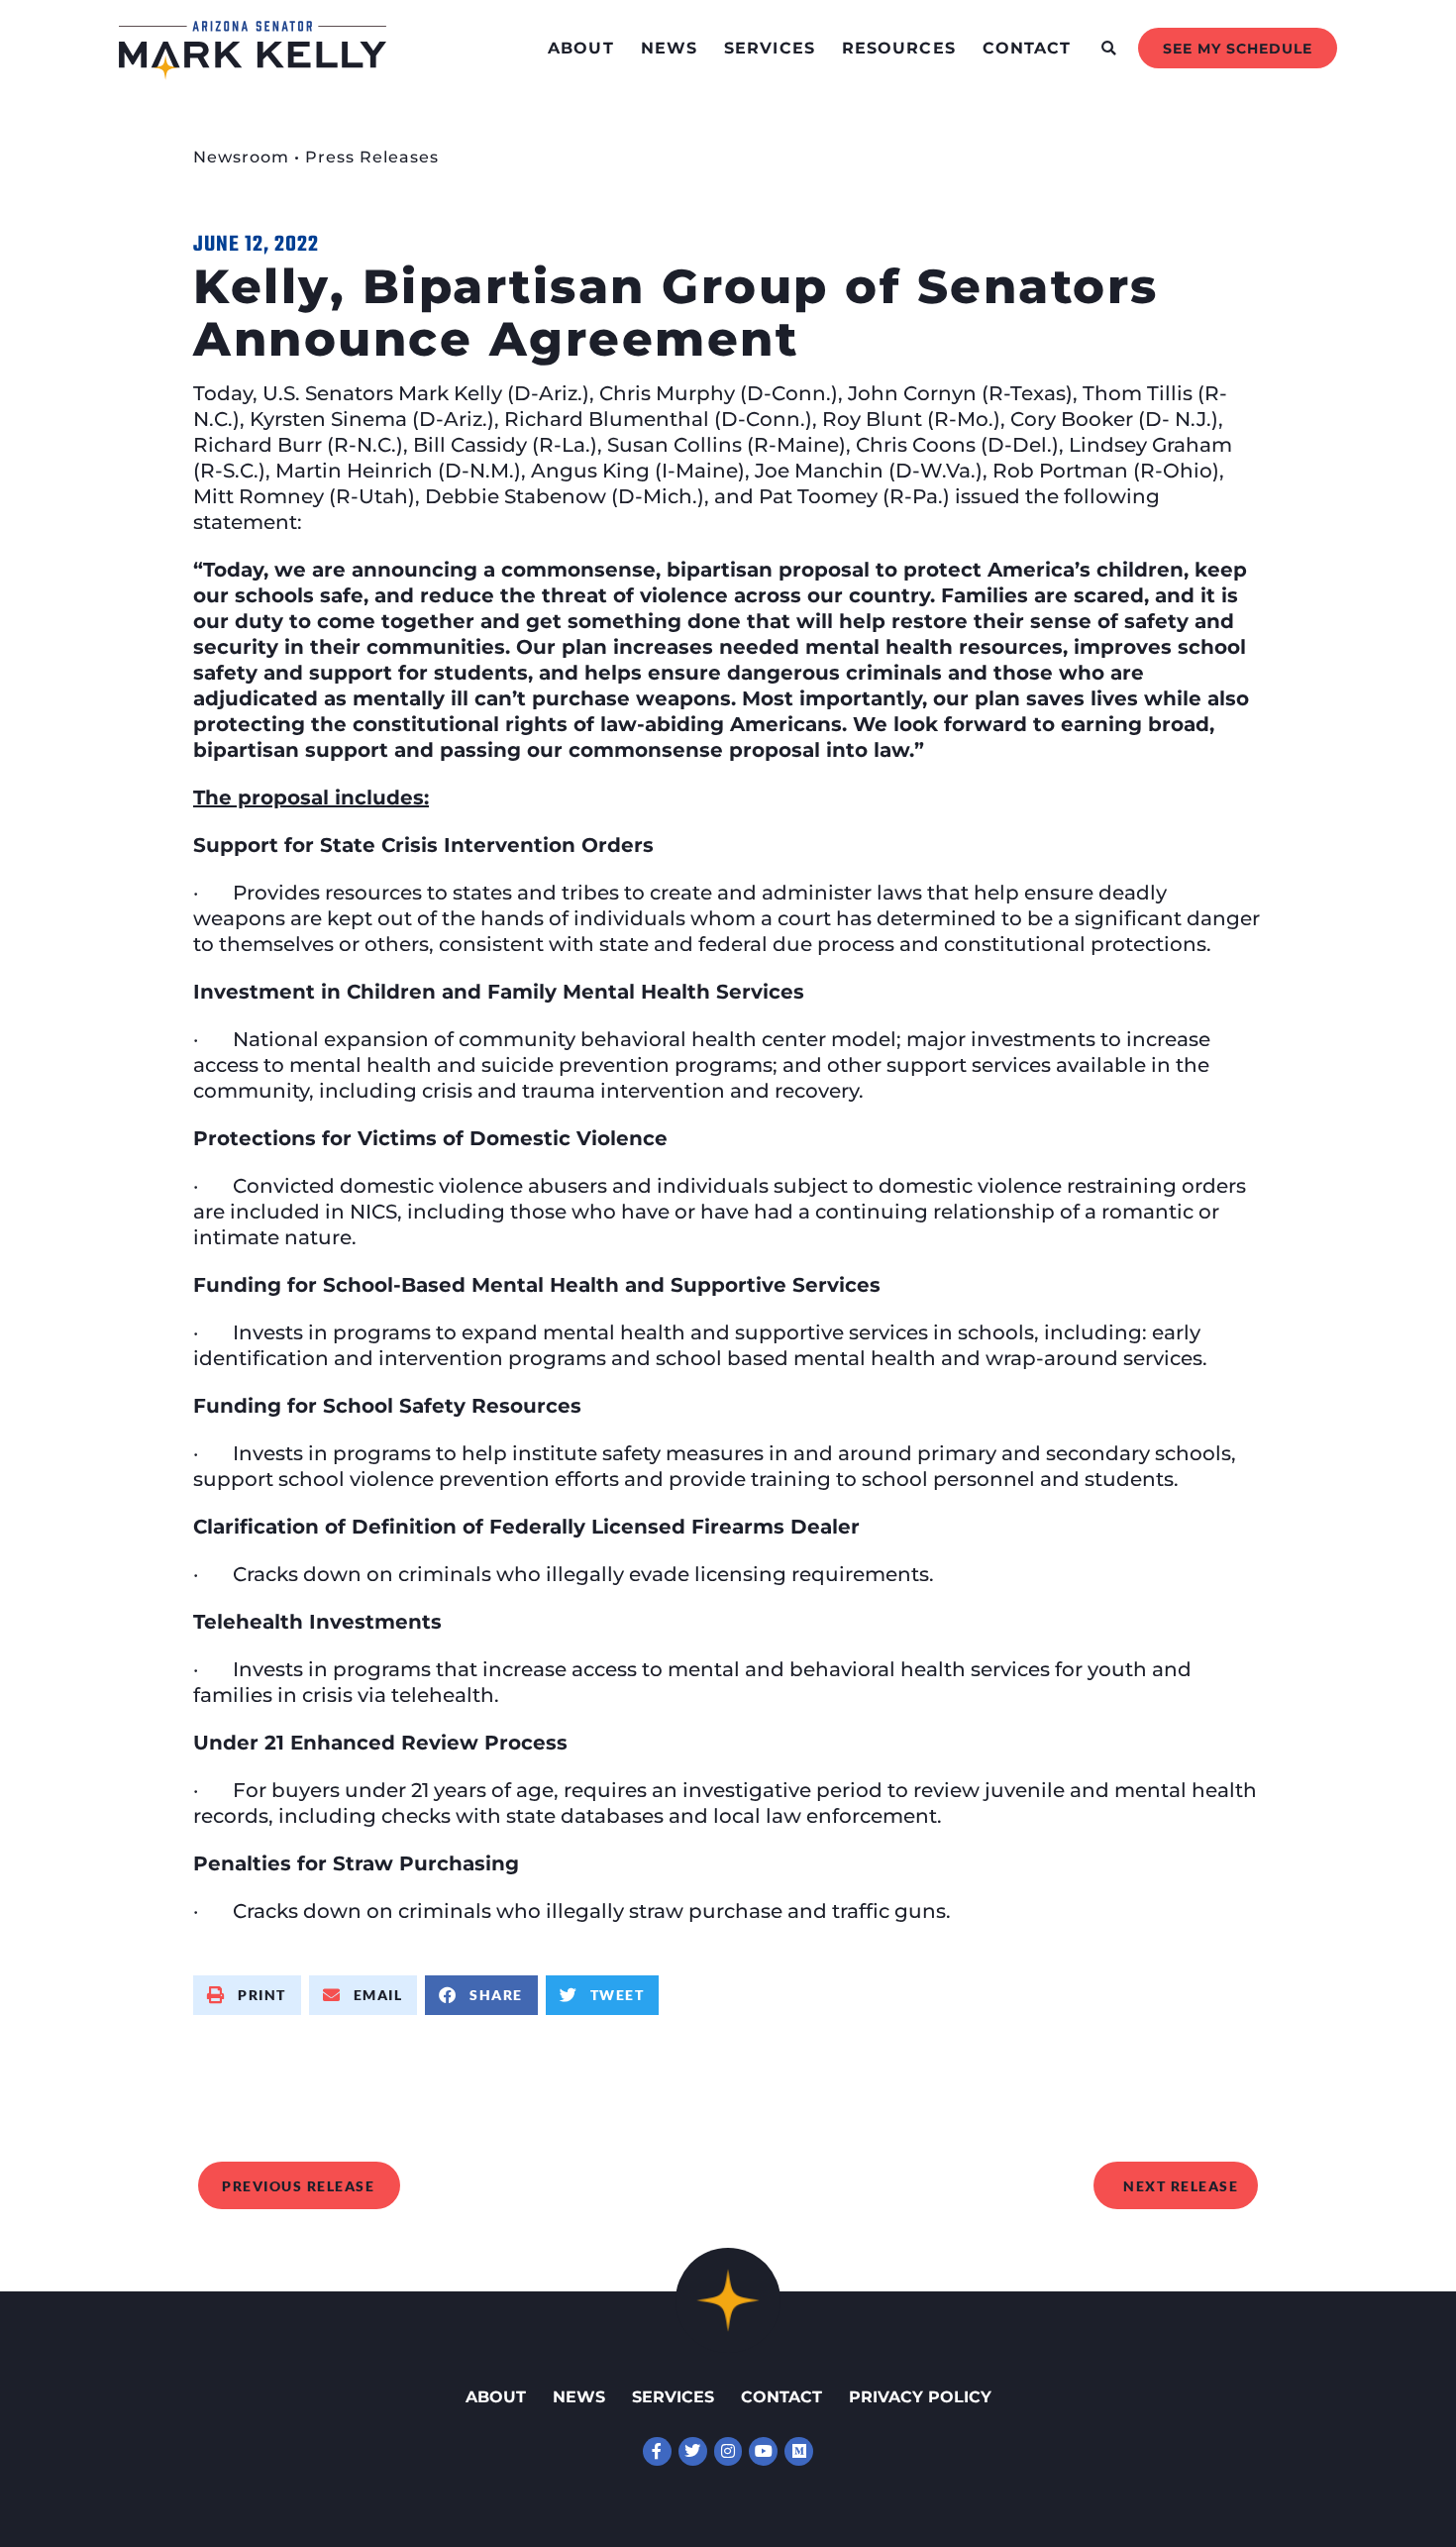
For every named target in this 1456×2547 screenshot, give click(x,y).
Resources (899, 48)
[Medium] (799, 2451)
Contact (1027, 48)
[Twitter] (693, 2451)
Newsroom (241, 157)
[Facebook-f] (657, 2451)
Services (770, 48)
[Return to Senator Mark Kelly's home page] (253, 73)
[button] (1109, 48)
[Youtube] (763, 2451)
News (669, 48)
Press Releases (372, 157)
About (581, 48)
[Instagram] (728, 2451)
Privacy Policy (920, 2397)
